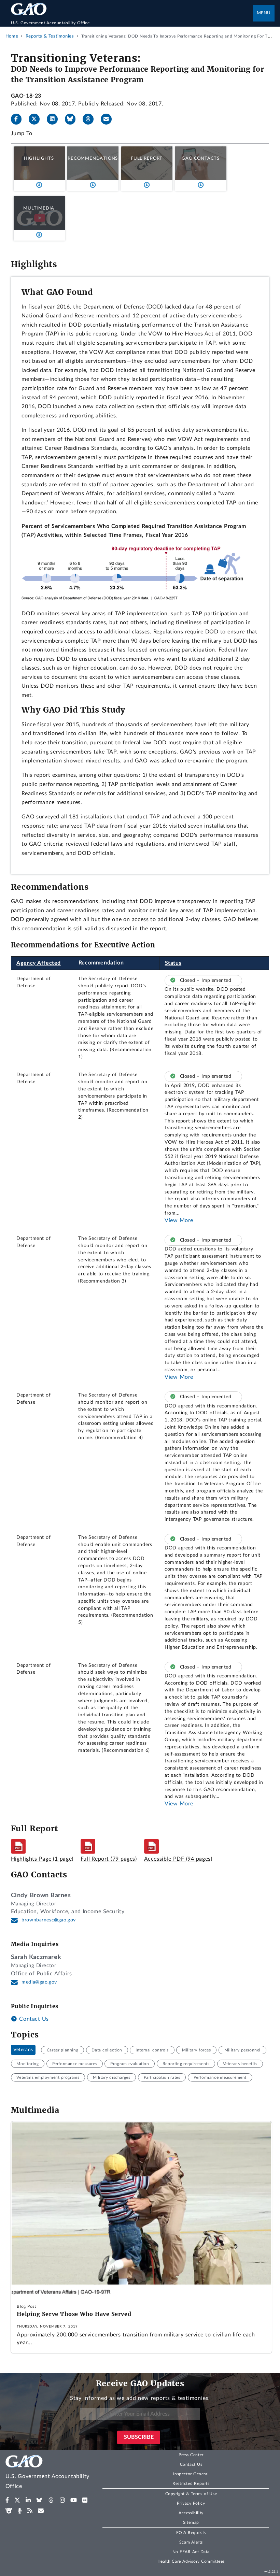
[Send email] (109, 119)
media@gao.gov (39, 1982)
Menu (264, 13)
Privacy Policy (191, 2503)
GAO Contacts (201, 158)
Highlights (39, 158)
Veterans (23, 2050)
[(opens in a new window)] (7, 2500)
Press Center (191, 2455)
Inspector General (191, 2474)
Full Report (147, 158)
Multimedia (39, 208)
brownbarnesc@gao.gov (49, 1920)
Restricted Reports (191, 2484)
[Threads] (91, 119)
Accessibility (191, 2513)
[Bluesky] (73, 119)
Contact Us (33, 2019)
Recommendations (93, 158)
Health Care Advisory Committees (191, 2561)
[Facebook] (19, 119)
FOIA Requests (191, 2533)
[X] (37, 119)
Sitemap (191, 2522)
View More (179, 1220)
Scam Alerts (191, 2542)
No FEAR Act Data (191, 2552)
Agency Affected (39, 963)
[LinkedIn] (55, 119)
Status (173, 963)
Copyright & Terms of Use (191, 2494)
